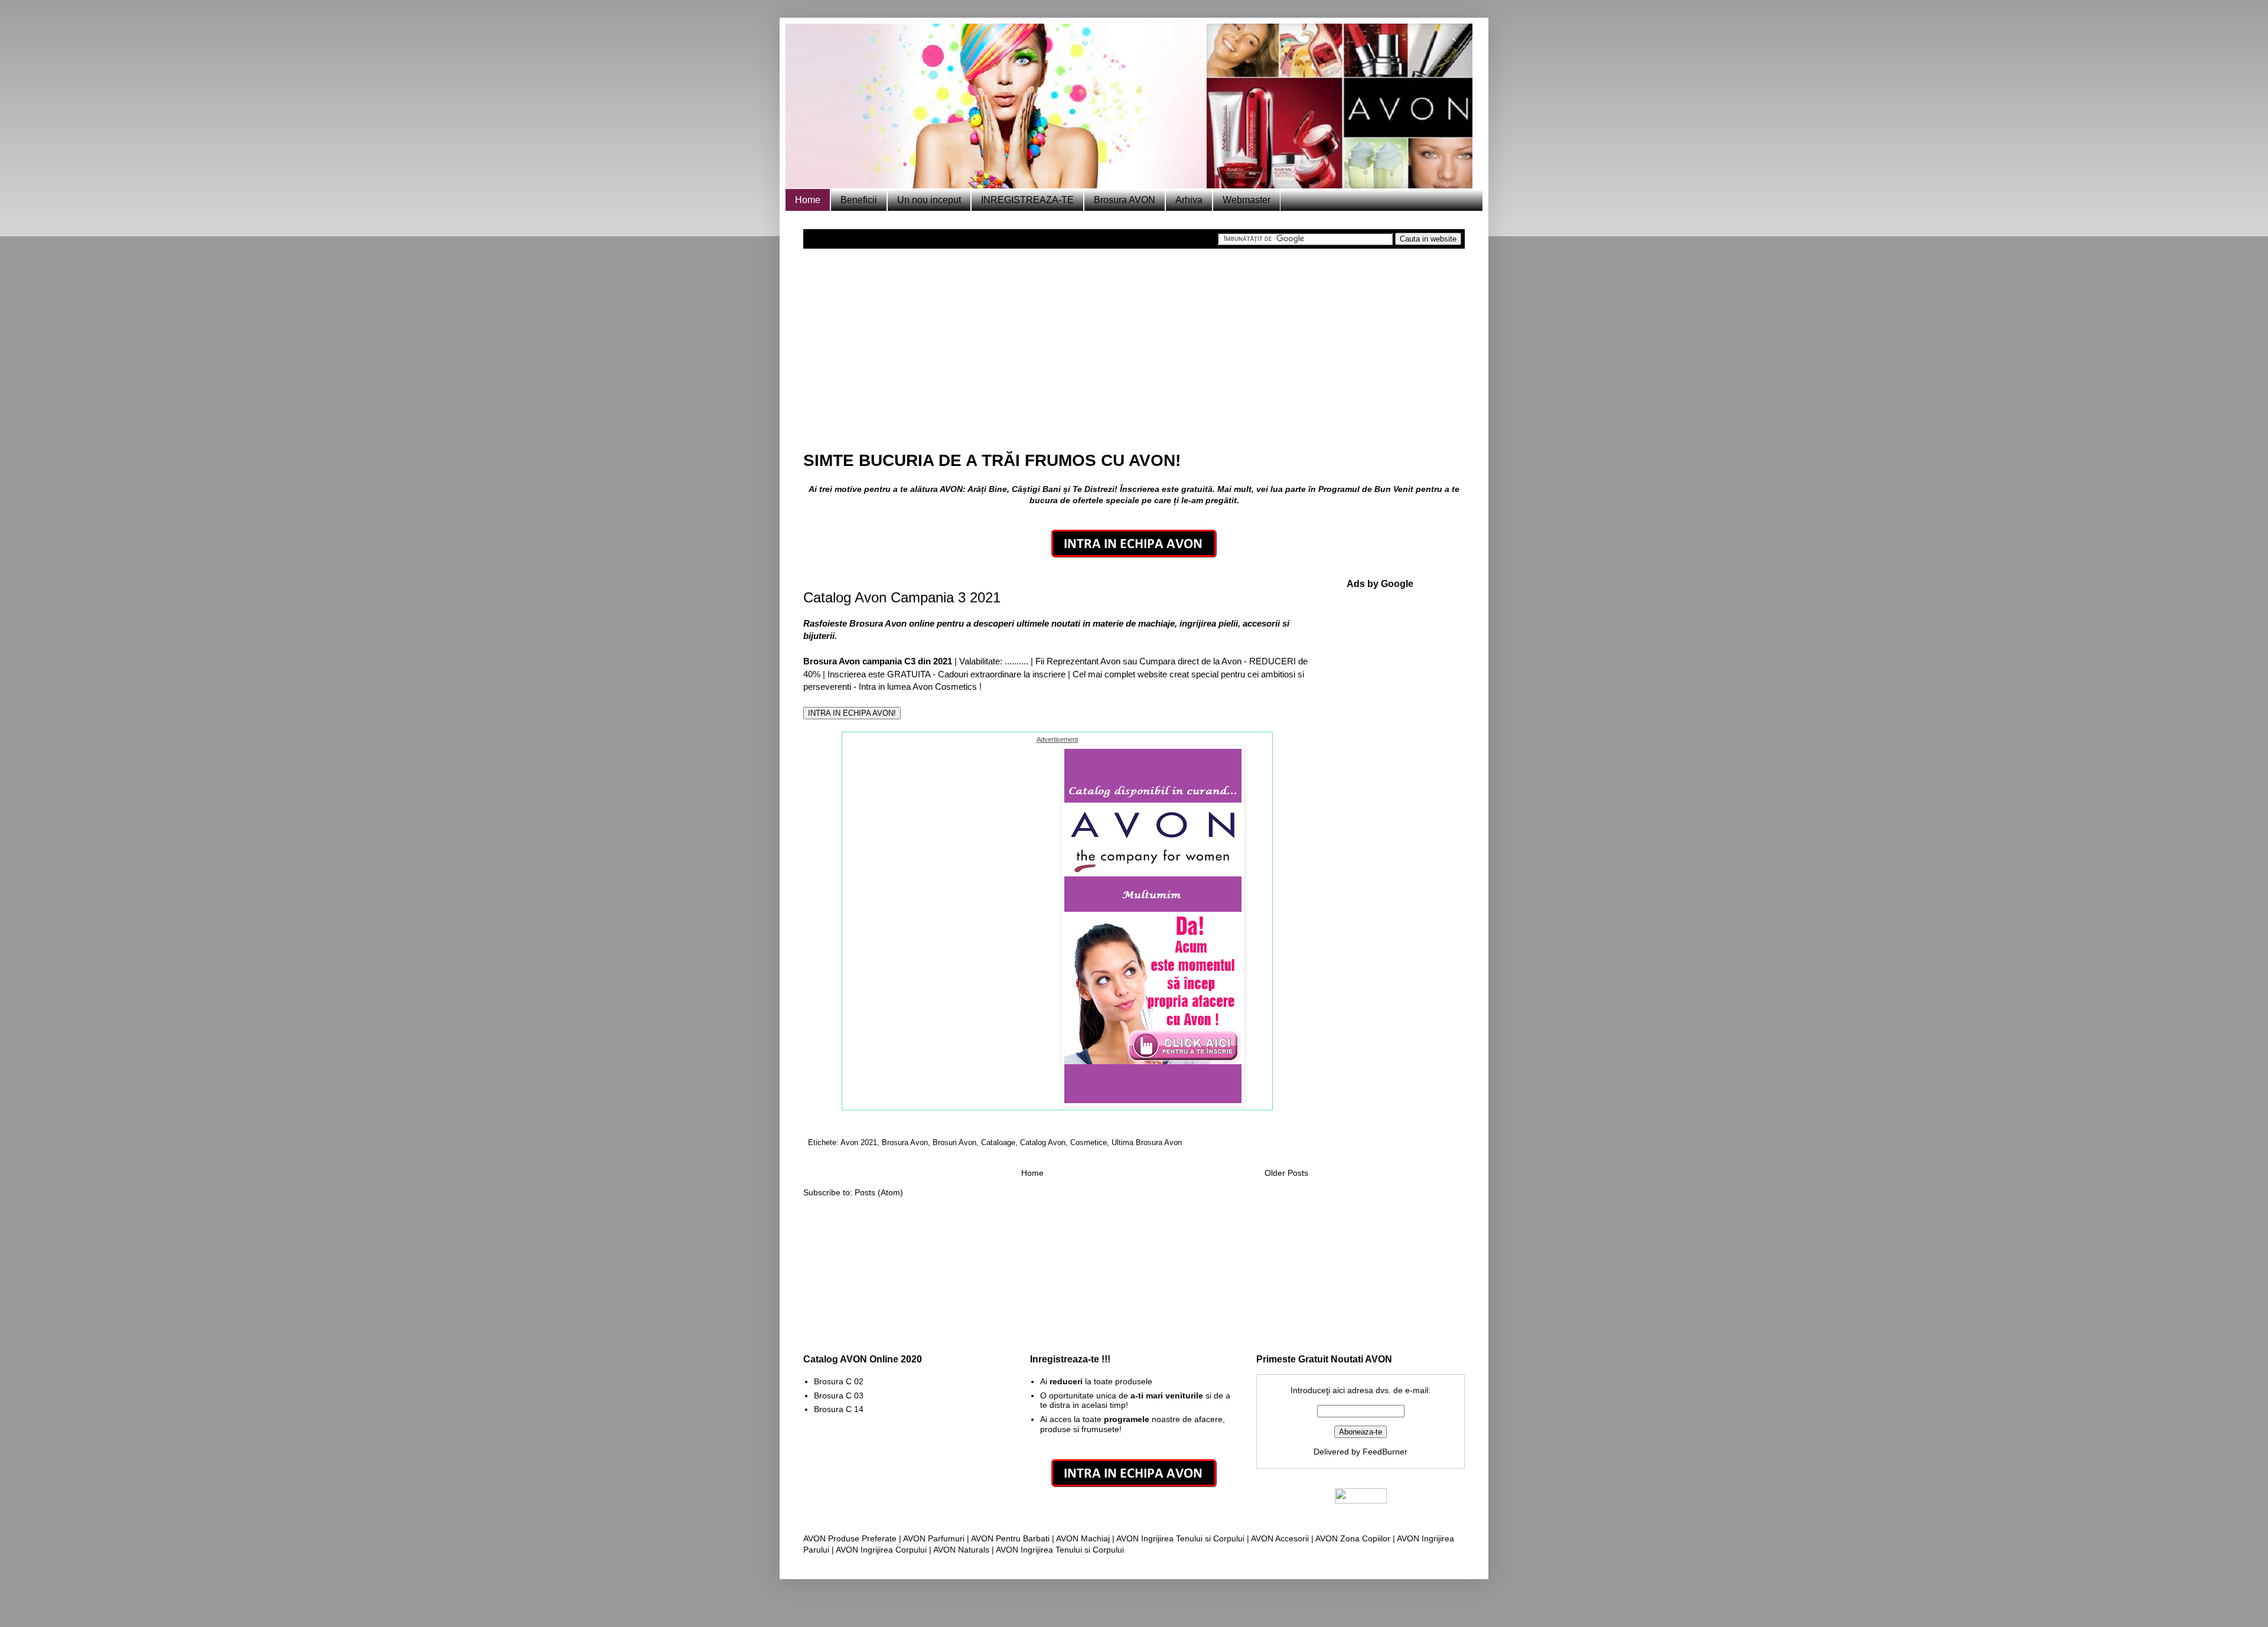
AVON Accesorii (1280, 1538)
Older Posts (1286, 1173)
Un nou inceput (929, 200)
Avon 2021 (859, 1143)
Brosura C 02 (839, 1381)
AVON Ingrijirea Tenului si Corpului (1180, 1538)
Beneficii (859, 200)
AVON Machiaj (1083, 1538)
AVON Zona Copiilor (1353, 1538)
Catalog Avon (1043, 1143)
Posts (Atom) (879, 1192)
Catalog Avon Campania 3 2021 (902, 597)
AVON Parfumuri (934, 1538)
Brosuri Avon (954, 1143)
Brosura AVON (1125, 200)
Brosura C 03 (839, 1395)
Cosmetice (1089, 1143)
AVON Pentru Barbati (1010, 1538)
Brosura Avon (905, 1143)
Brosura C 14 (839, 1409)
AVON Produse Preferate (850, 1538)
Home (808, 200)
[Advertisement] (1134, 343)
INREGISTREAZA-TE (1027, 200)
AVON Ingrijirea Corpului (881, 1550)
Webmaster (1247, 200)
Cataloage (998, 1143)
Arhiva (1189, 200)
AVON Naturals (961, 1550)
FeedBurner (1385, 1452)
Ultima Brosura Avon (1147, 1143)
